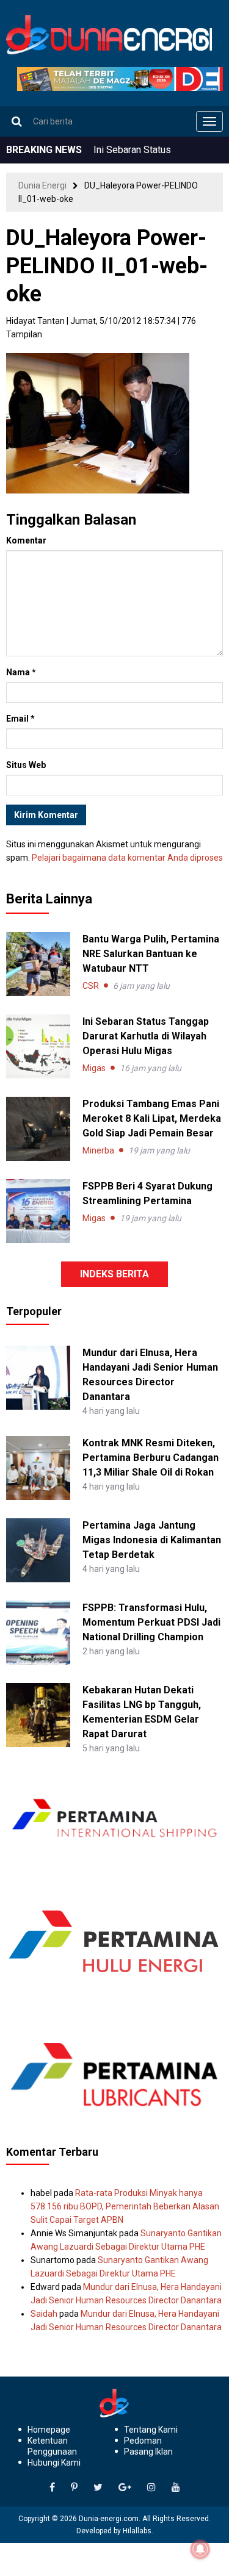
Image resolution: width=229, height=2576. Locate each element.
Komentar (26, 540)
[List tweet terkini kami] (98, 2488)
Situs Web (26, 765)
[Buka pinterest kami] (74, 2488)
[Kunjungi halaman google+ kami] (125, 2488)
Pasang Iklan (148, 2452)
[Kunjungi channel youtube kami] (176, 2488)
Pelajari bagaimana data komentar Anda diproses (127, 858)
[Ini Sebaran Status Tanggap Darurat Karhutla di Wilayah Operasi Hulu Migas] (38, 1046)
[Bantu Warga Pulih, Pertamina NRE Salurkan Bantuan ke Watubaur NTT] (38, 964)
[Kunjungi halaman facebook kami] (52, 2488)
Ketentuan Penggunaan (52, 2446)
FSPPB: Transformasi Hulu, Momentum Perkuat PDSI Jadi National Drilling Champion (151, 1622)
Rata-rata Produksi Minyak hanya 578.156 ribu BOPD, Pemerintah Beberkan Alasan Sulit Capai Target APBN (125, 2206)
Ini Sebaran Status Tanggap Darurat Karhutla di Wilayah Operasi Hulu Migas (146, 1036)
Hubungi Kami (54, 2463)
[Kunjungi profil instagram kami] (151, 2488)
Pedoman (143, 2441)
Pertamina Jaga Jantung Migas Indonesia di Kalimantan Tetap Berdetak (152, 1540)
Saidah (44, 2314)
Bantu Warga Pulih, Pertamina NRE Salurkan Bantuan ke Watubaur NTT (151, 954)
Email (20, 719)
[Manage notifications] (200, 2549)
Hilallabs (137, 2531)
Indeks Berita (114, 1274)
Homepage (49, 2430)
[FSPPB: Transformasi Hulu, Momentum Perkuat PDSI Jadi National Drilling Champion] (38, 1632)
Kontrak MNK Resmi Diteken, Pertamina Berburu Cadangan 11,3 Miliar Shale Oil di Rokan (151, 1458)
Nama (21, 672)
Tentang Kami (151, 2430)
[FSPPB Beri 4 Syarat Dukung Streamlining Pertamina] (38, 1211)
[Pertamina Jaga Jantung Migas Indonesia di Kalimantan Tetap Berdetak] (38, 1549)
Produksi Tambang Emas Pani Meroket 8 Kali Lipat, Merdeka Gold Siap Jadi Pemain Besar (152, 1118)
